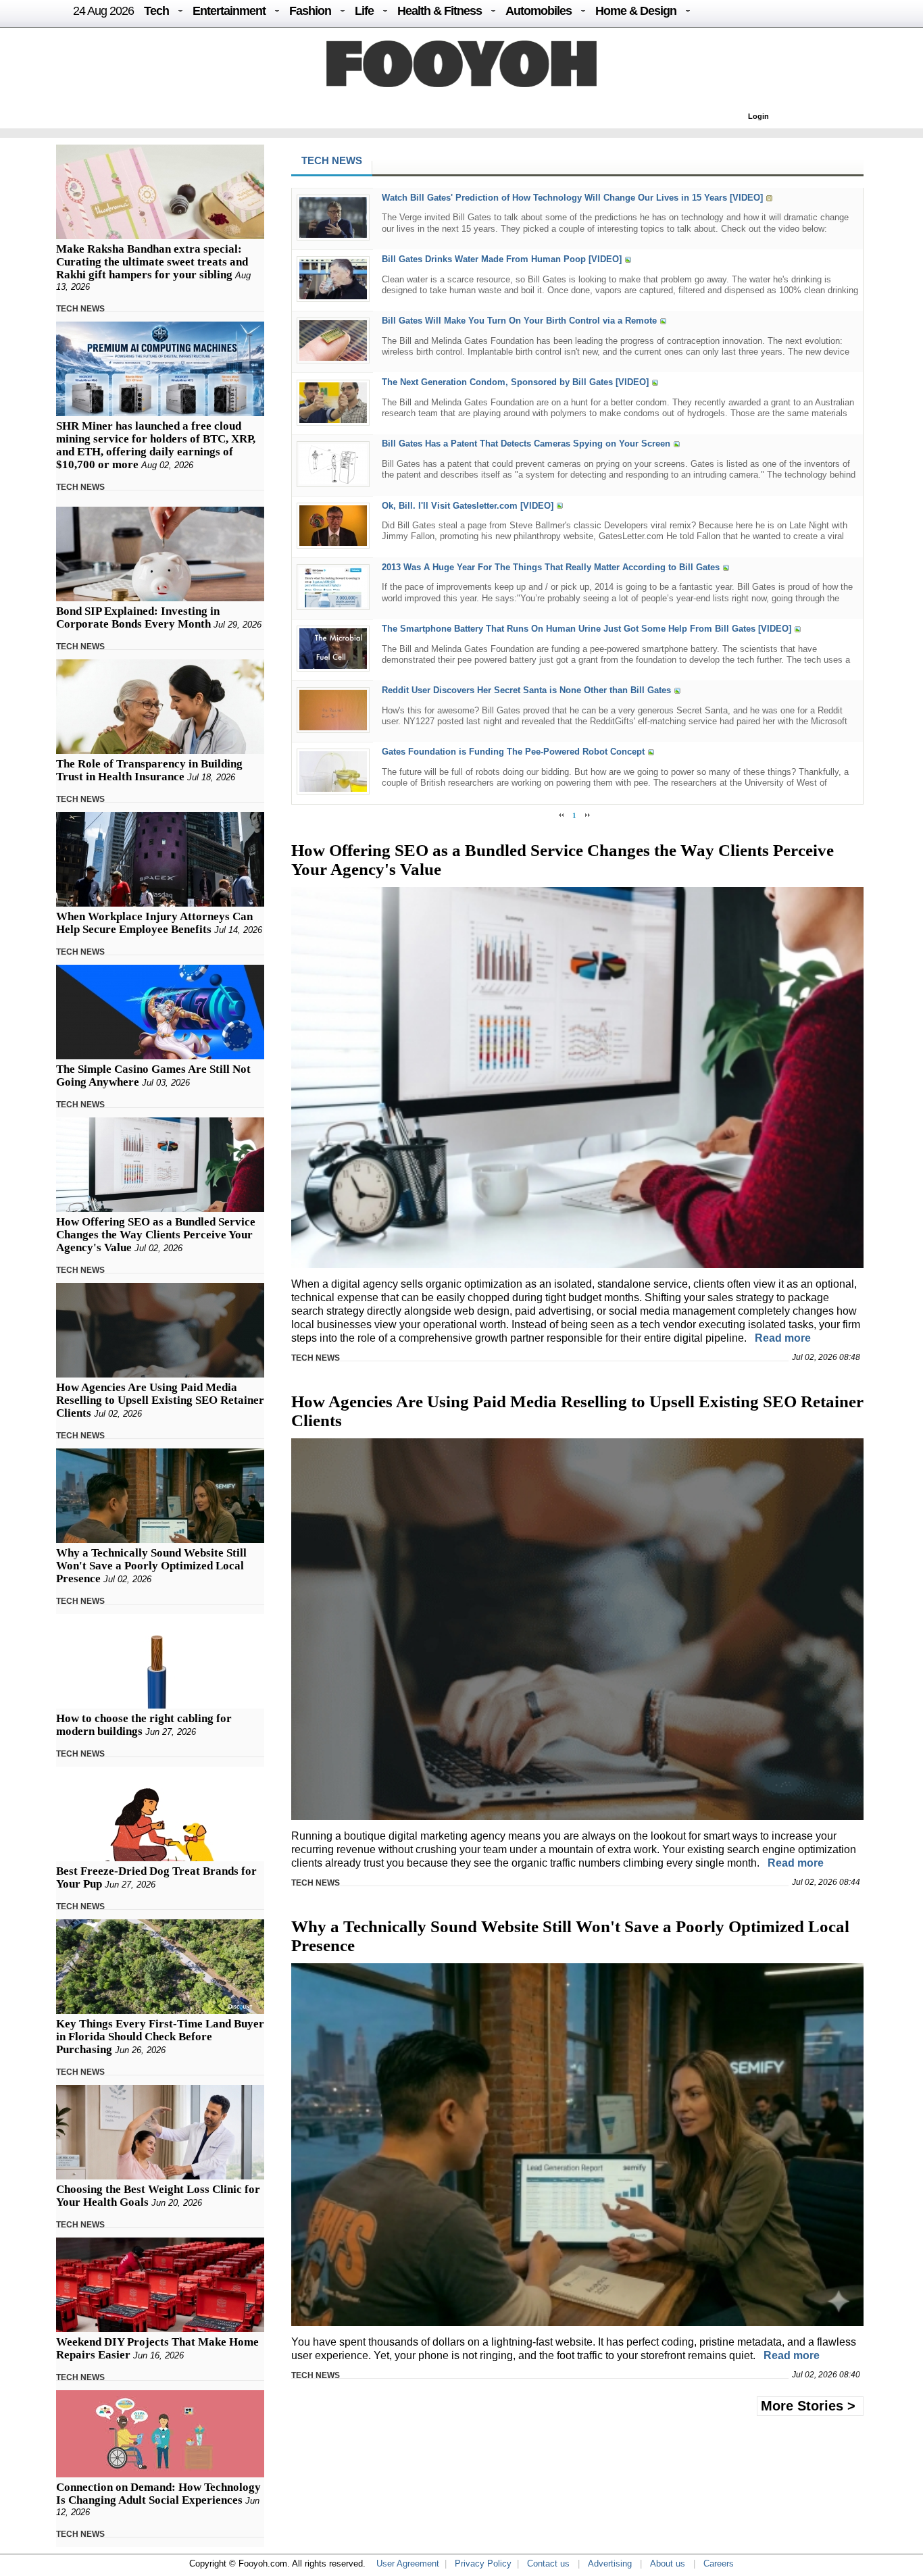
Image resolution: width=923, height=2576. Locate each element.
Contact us (548, 2564)
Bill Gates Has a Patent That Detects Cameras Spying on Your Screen (526, 444)
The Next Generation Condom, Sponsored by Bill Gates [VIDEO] (515, 383)
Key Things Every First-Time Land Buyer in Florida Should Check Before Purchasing (160, 2037)
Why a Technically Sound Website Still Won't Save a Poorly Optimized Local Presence (151, 1566)
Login (758, 116)
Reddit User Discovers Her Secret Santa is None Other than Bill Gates (526, 690)
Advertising (610, 2564)
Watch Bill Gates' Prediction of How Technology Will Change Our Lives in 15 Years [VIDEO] (572, 198)
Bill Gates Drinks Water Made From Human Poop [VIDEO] (502, 259)
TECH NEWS (80, 309)
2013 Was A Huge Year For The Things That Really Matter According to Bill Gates (551, 567)
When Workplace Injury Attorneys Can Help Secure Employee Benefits (154, 923)
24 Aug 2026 (103, 11)
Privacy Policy (483, 2564)
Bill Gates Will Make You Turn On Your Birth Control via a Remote (519, 321)
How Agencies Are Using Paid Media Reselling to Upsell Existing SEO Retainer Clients (160, 1400)
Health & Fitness (440, 11)
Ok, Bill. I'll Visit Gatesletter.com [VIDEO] (468, 506)
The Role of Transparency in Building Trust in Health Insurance (149, 770)
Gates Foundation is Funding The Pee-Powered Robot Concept (513, 752)
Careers (719, 2564)
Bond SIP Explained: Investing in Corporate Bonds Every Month (138, 617)
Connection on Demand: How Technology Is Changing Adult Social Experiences (158, 2494)
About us (668, 2564)
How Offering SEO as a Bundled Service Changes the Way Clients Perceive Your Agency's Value (156, 1235)
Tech (156, 11)
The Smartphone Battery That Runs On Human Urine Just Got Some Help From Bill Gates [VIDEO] (587, 629)
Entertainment (229, 11)
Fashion (310, 11)
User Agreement (408, 2564)
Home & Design (636, 11)
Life (364, 11)
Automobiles (539, 11)
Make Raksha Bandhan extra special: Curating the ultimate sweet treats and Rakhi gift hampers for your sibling (152, 262)
